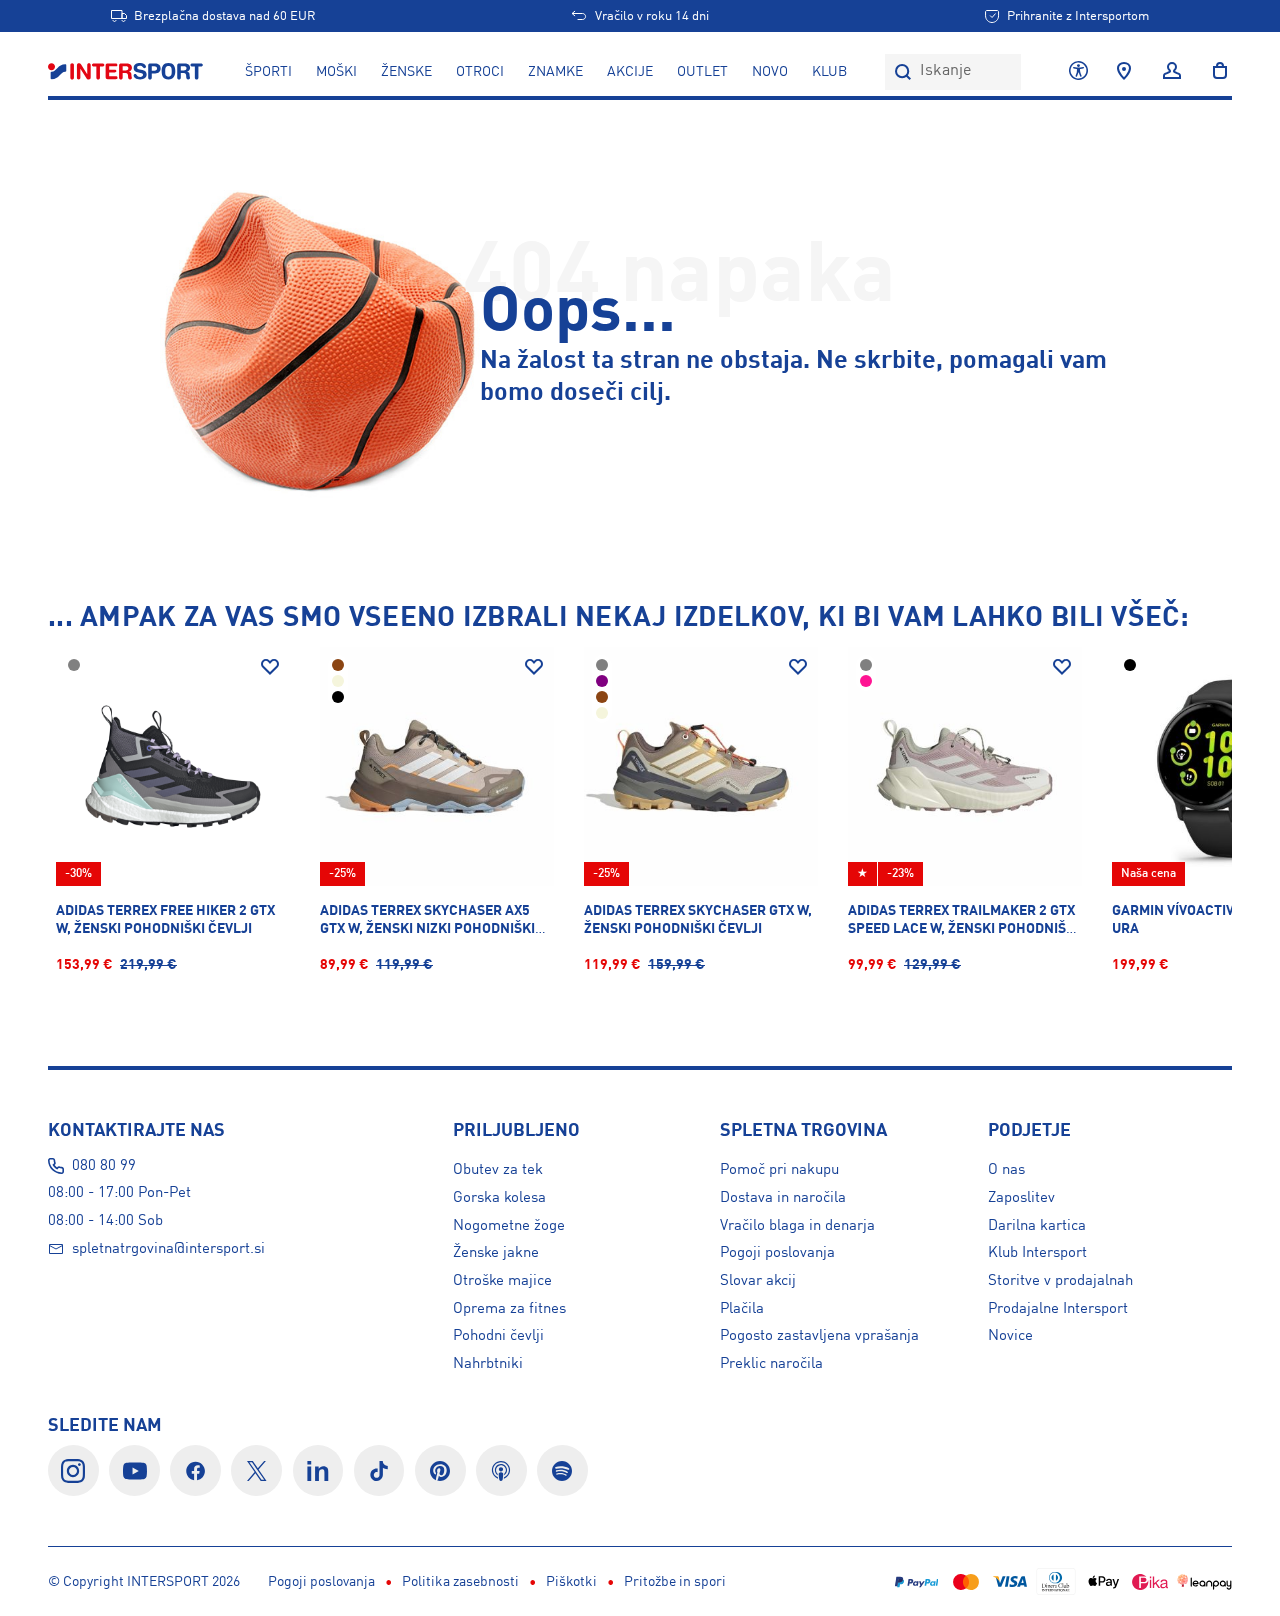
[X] (256, 1470)
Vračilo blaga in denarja (797, 1226)
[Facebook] (195, 1470)
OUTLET (702, 72)
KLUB (829, 72)
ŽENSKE (406, 72)
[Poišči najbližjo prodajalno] (1124, 72)
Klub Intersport (1037, 1253)
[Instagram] (73, 1470)
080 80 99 (104, 1166)
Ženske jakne (496, 1253)
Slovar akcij (758, 1281)
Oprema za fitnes (509, 1309)
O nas (1006, 1170)
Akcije (630, 72)
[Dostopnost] (1078, 72)
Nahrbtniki (488, 1364)
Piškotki (571, 1582)
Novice (1010, 1336)
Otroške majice (502, 1281)
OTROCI (480, 72)
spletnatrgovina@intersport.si (168, 1249)
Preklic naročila (771, 1364)
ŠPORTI (268, 72)
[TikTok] (379, 1470)
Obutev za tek (498, 1170)
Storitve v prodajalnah (1060, 1281)
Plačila (742, 1309)
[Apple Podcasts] (501, 1470)
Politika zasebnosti (460, 1582)
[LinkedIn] (318, 1470)
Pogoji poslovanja (777, 1253)
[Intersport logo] (127, 72)
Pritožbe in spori (675, 1582)
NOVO (770, 72)
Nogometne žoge (509, 1226)
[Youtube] (134, 1470)
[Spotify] (562, 1470)
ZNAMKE (555, 72)
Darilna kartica (1037, 1226)
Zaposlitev (1021, 1198)
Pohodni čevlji (498, 1336)
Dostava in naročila (783, 1198)
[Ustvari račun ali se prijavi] (1172, 72)
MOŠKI (336, 72)
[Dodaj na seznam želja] (270, 667)
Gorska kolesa (499, 1198)
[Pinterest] (440, 1470)
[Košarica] (1214, 72)
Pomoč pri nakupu (779, 1170)
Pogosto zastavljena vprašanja (819, 1336)
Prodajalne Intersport (1058, 1309)
